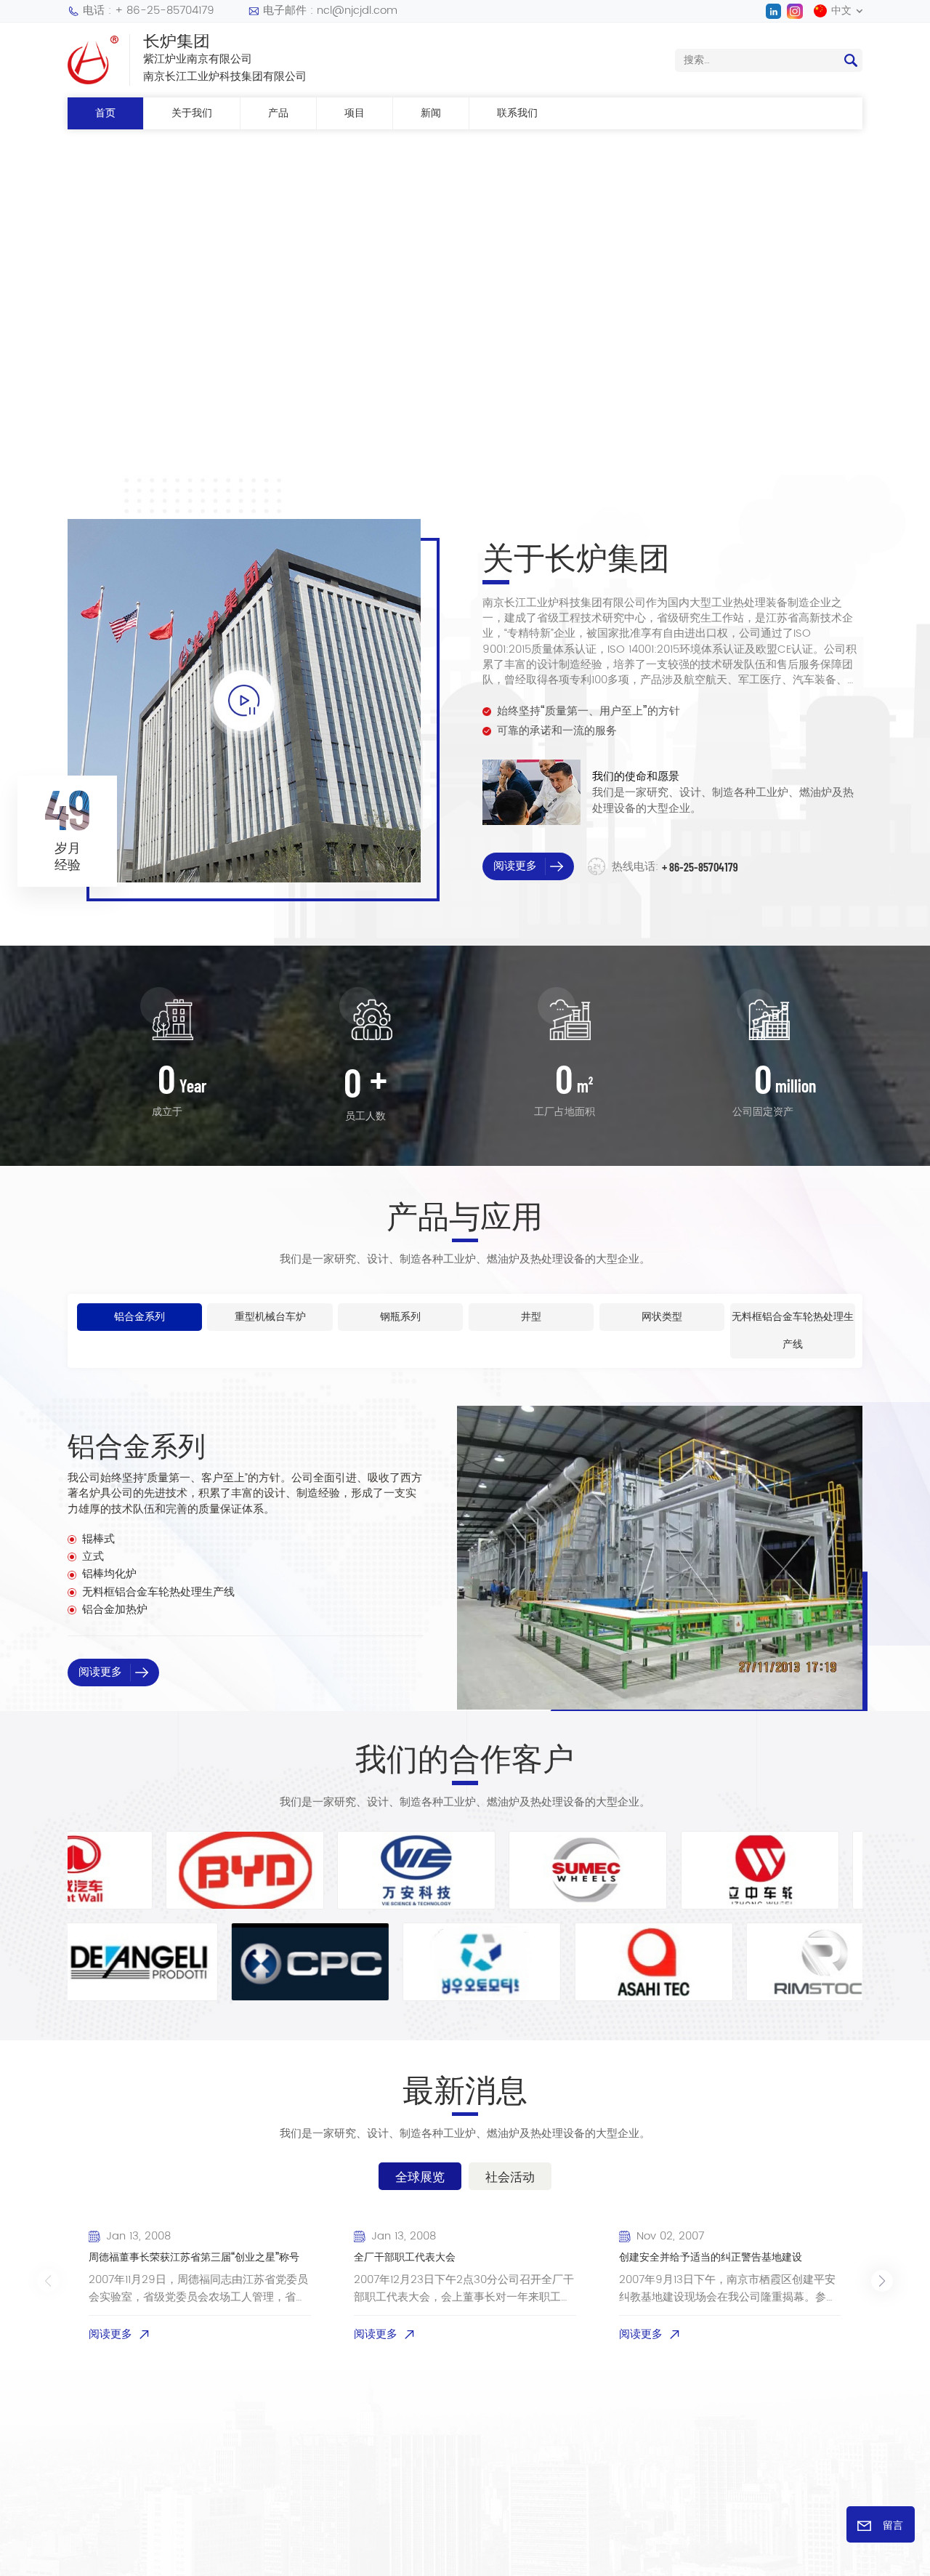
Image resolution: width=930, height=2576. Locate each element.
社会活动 (510, 2176)
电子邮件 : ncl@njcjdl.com (330, 11)
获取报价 (505, 335)
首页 (105, 113)
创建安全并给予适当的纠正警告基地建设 (711, 2258)
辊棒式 (98, 1539)
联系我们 (517, 113)
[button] (24, 294)
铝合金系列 (137, 1445)
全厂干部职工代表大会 (405, 2258)
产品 (278, 113)
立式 (93, 1557)
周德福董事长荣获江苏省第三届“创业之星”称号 (194, 2258)
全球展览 (420, 2176)
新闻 (431, 113)
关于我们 (192, 113)
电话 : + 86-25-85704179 (149, 11)
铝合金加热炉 (115, 1610)
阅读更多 (399, 335)
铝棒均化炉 (109, 1574)
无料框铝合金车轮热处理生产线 (158, 1593)
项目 (355, 113)
